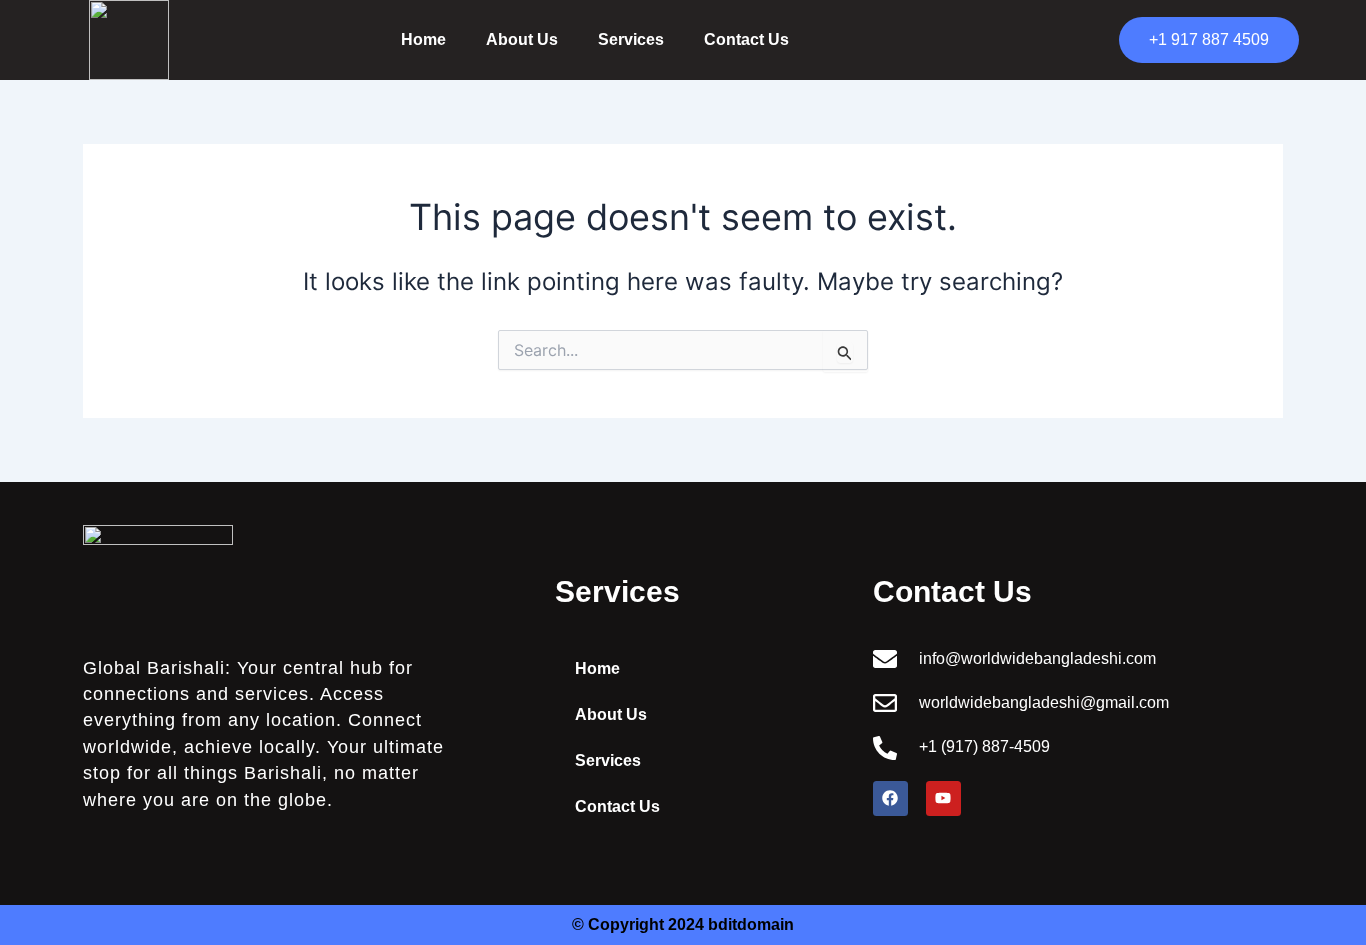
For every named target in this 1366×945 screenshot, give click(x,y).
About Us (522, 39)
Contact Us (746, 39)
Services (631, 39)
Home (423, 39)
